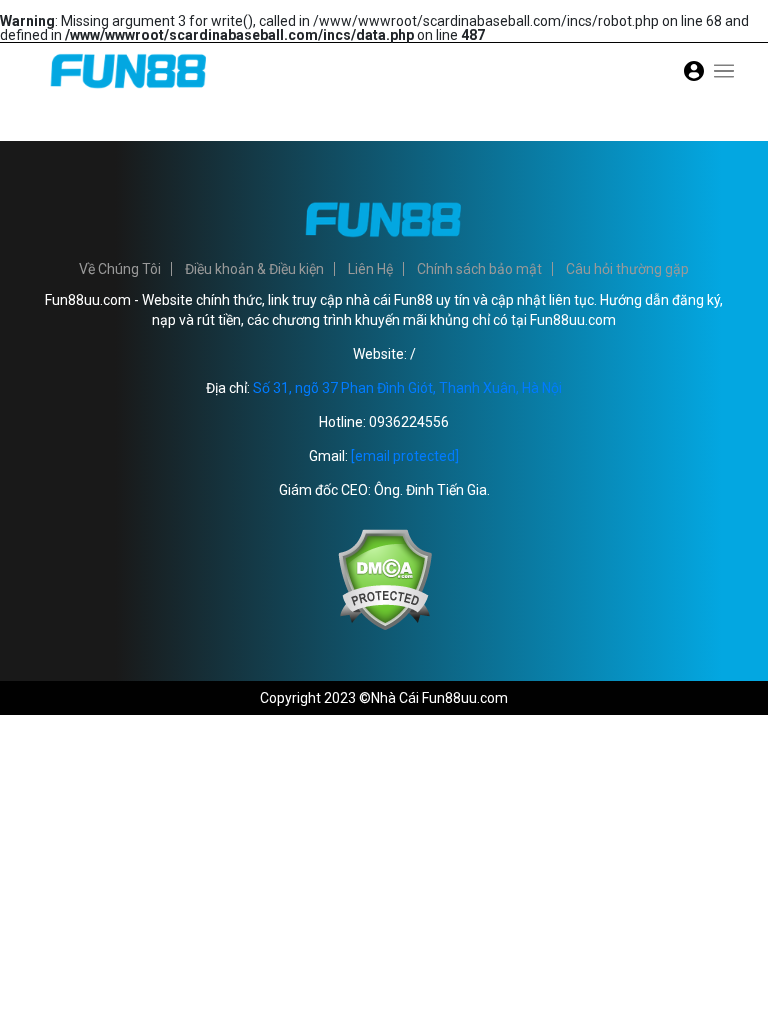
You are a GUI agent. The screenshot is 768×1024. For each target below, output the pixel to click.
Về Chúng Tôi (120, 269)
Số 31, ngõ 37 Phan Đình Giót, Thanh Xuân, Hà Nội (407, 388)
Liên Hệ (370, 269)
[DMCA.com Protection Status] (384, 626)
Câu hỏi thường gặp (627, 269)
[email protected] (405, 456)
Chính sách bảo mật (479, 269)
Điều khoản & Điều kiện (254, 269)
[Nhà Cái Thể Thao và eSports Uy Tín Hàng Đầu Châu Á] (129, 94)
